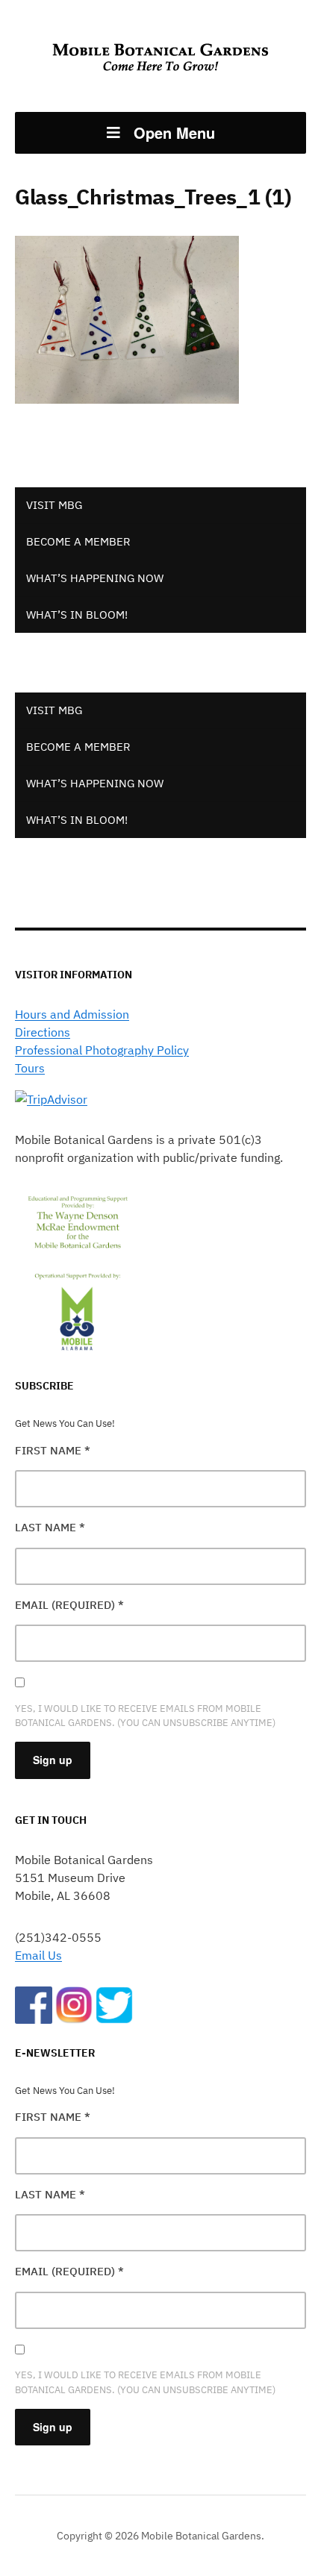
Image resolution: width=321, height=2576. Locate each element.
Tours (30, 1068)
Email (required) (69, 1605)
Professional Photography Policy (102, 1050)
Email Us (38, 1955)
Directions (43, 1032)
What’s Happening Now (95, 578)
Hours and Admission (72, 1014)
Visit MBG (54, 505)
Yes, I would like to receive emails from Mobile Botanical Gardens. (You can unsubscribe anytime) (145, 1716)
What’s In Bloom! (77, 615)
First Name (53, 1450)
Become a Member (78, 541)
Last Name (50, 1527)
